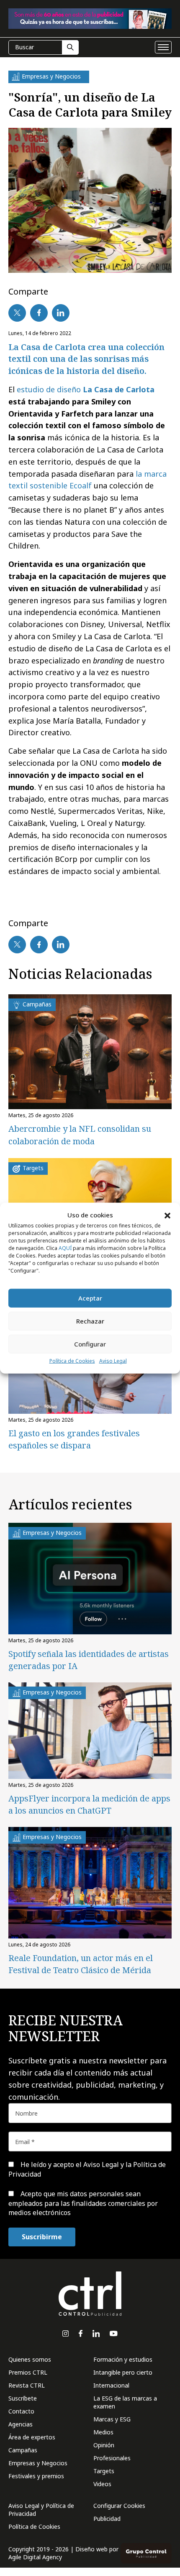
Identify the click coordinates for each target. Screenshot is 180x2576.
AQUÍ (65, 1248)
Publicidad (107, 2519)
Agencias (21, 2424)
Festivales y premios (36, 2476)
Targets (104, 2471)
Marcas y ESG (112, 2419)
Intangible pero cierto (123, 2372)
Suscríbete (23, 2398)
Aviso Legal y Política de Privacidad (41, 2510)
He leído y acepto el (87, 2169)
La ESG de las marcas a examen (125, 2402)
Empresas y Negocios (38, 2463)
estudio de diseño (50, 389)
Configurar (90, 1344)
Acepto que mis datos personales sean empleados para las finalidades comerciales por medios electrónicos (83, 2203)
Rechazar (90, 1321)
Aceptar (90, 1298)
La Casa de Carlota (119, 389)
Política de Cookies (72, 1361)
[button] (167, 1215)
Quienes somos (30, 2359)
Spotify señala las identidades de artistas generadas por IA (89, 1660)
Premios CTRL (28, 2372)
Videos (102, 2484)
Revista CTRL (27, 2385)
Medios (103, 2432)
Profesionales (112, 2458)
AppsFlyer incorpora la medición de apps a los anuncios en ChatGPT (89, 1804)
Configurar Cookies (119, 2506)
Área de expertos (32, 2437)
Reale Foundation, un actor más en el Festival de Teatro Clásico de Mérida (81, 1964)
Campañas (23, 2450)
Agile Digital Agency (35, 2557)
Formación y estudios (123, 2359)
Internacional (111, 2385)
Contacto (21, 2411)
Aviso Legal (113, 1361)
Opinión (104, 2445)
